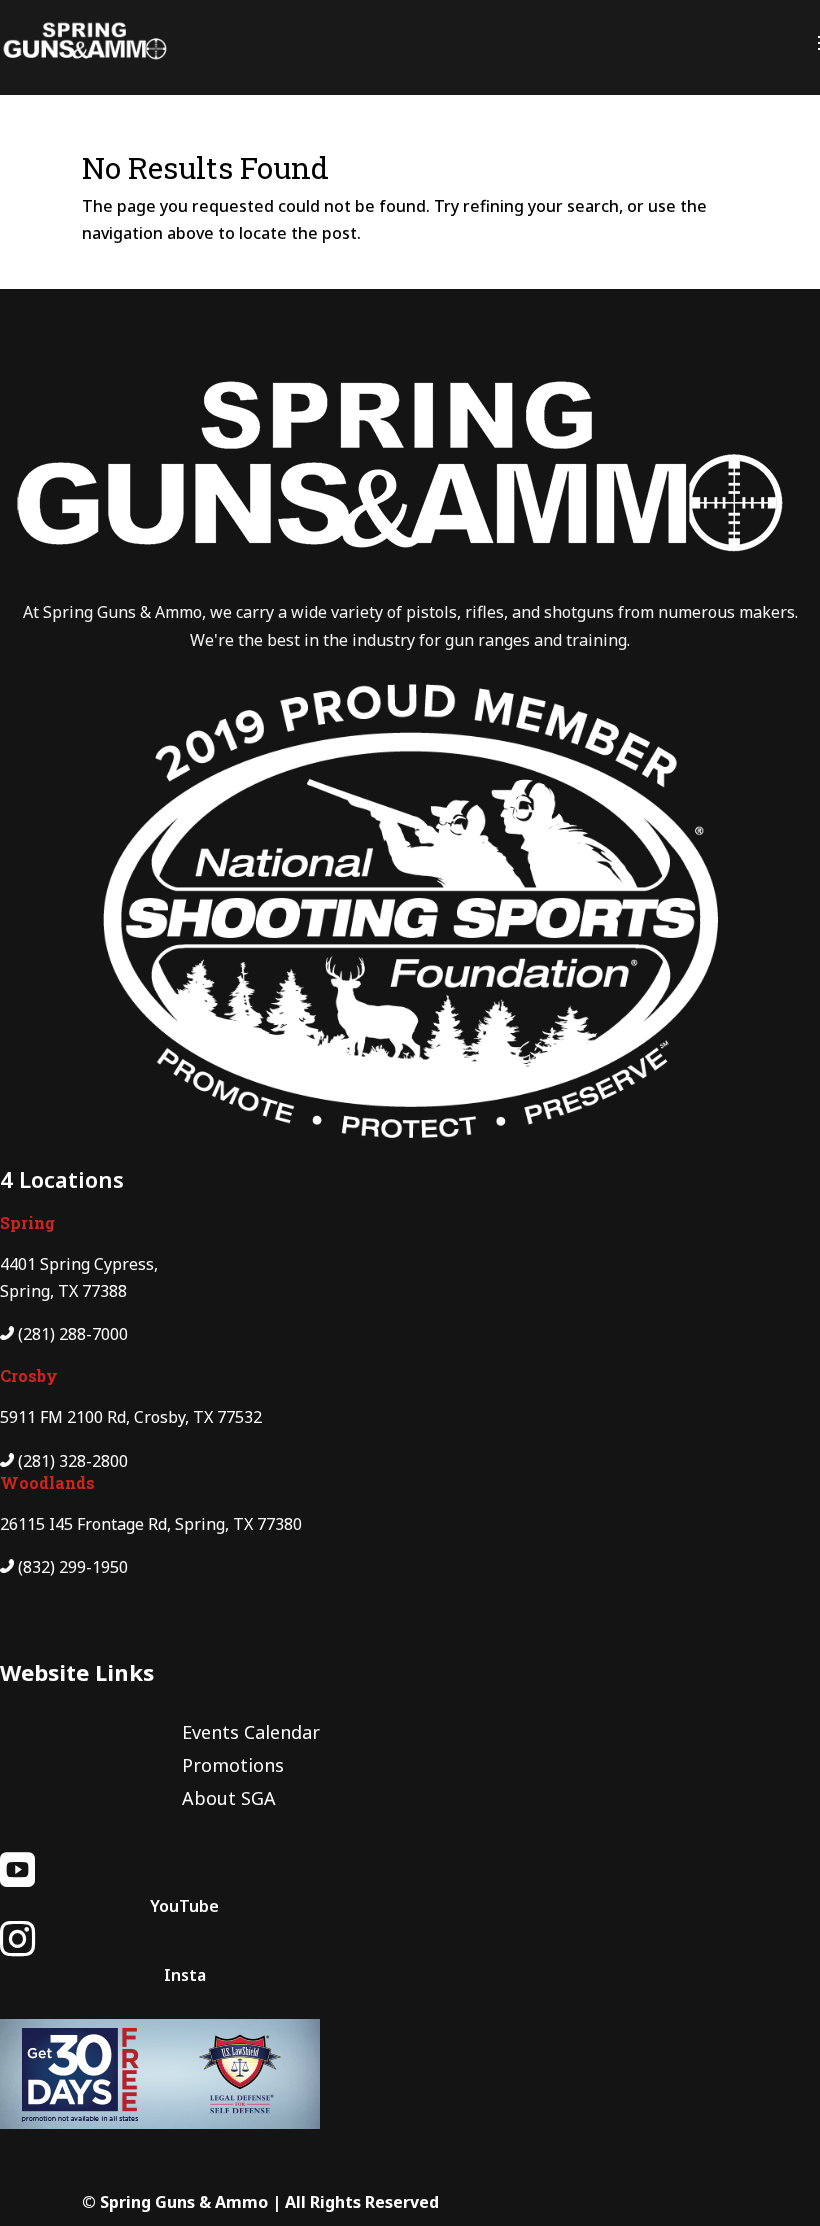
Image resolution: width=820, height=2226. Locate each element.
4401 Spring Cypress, (79, 1264)
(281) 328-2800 (73, 1461)
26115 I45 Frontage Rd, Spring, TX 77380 (151, 1524)
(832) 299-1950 (73, 1567)
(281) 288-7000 (73, 1334)
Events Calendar (251, 1732)
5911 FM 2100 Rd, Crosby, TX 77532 (131, 1417)
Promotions (233, 1765)
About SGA (229, 1798)
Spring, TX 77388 (63, 1291)
